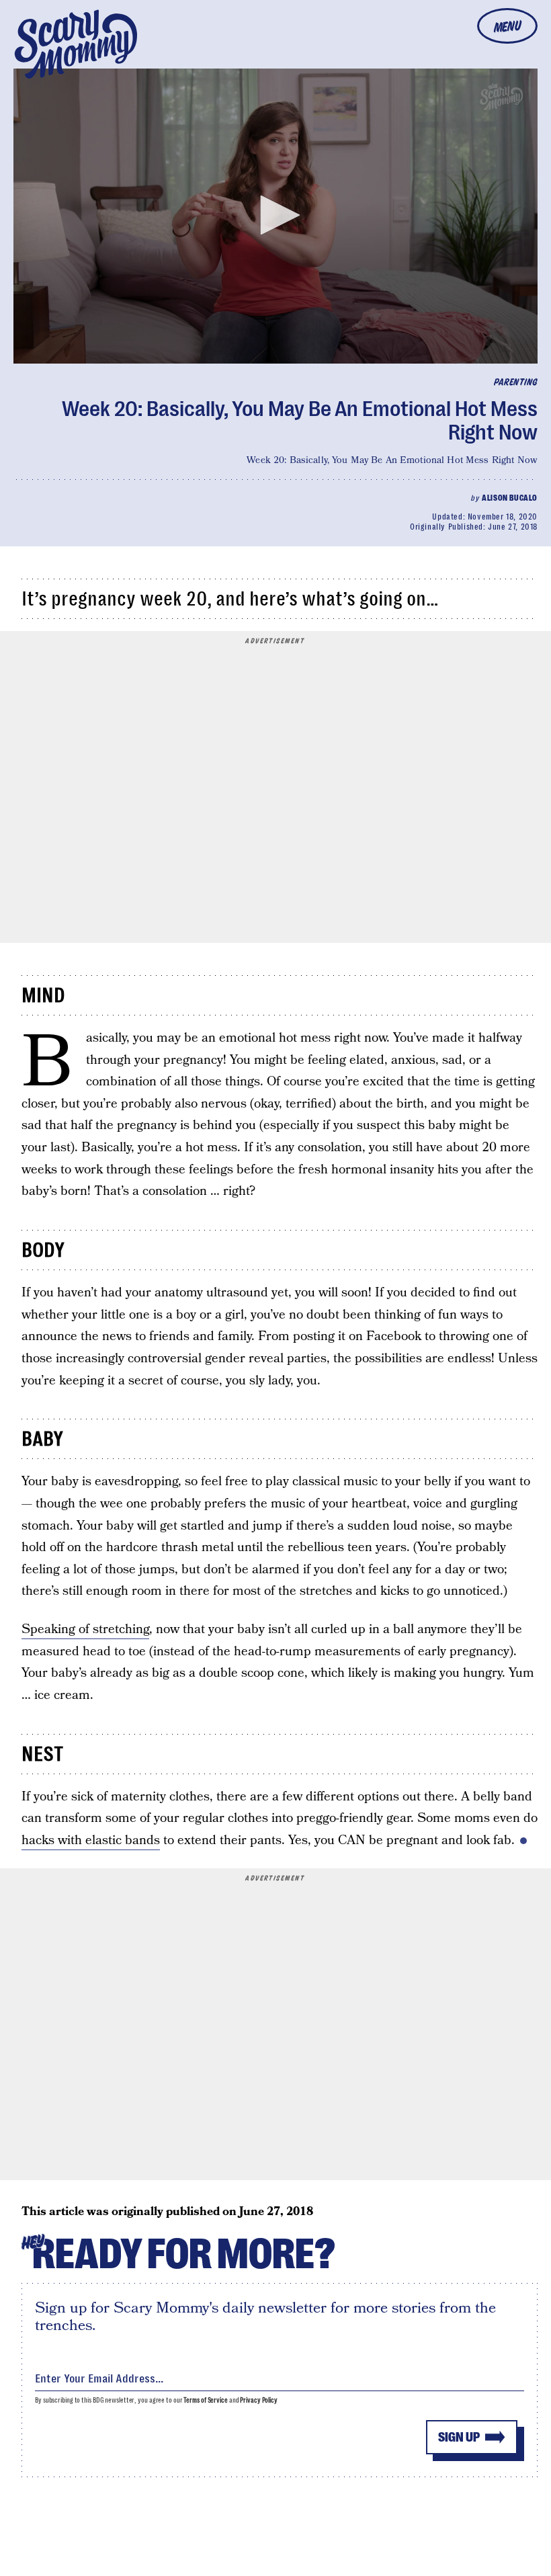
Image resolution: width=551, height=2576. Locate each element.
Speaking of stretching (85, 1629)
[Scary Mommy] (76, 44)
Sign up (459, 2437)
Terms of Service (205, 2400)
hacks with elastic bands (91, 1840)
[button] (275, 215)
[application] (275, 216)
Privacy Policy (259, 2400)
